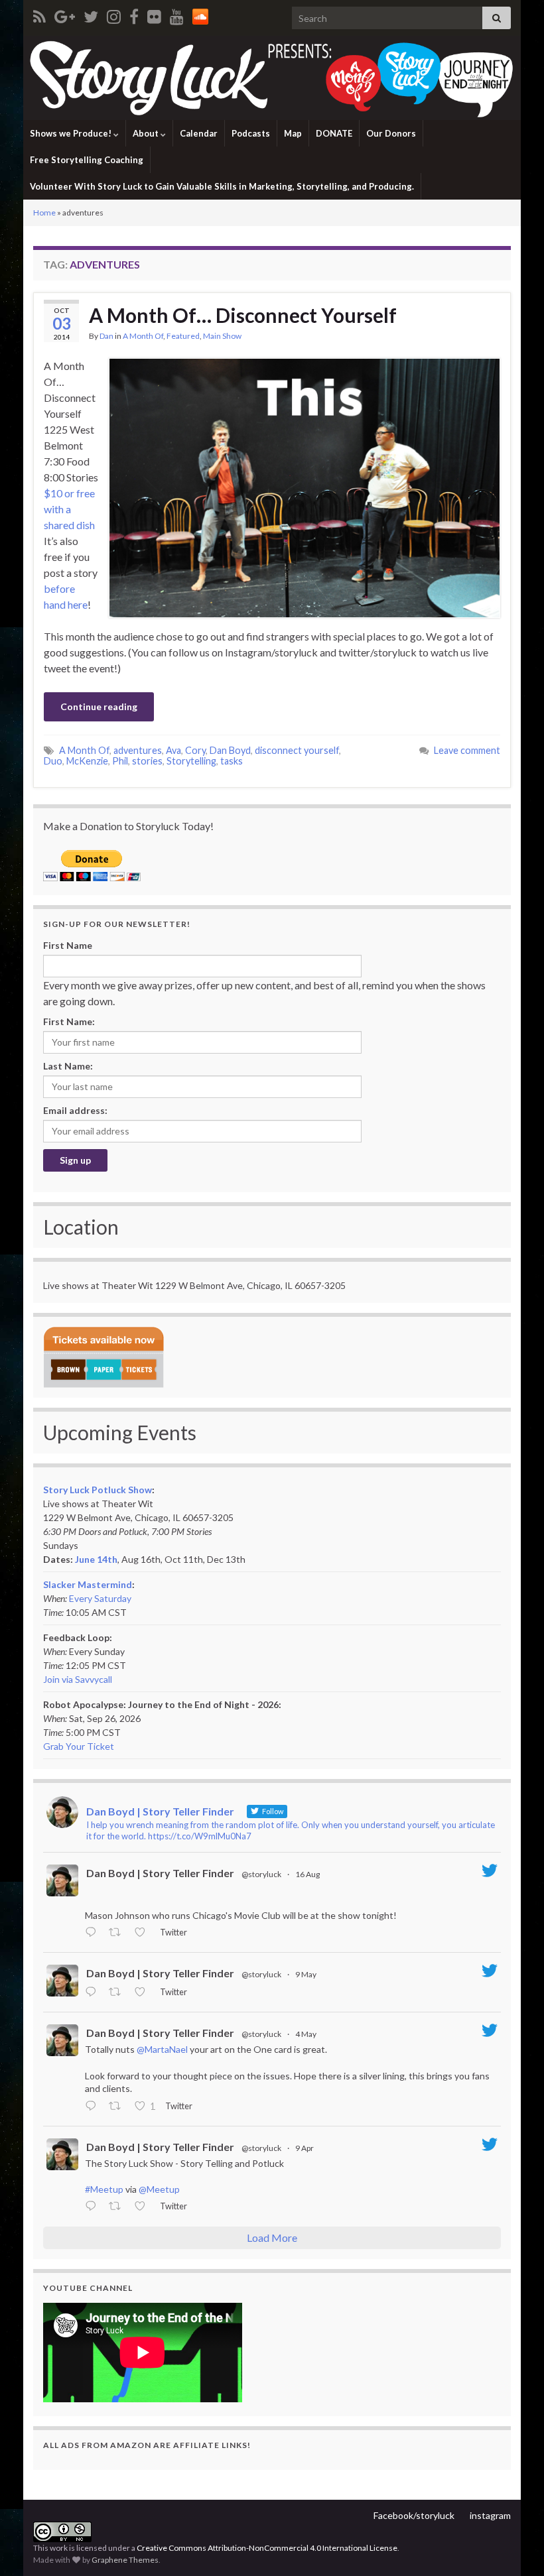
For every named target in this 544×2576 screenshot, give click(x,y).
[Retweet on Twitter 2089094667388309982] (118, 1933)
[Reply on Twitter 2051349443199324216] (94, 2107)
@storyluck (261, 1874)
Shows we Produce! (72, 133)
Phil (120, 761)
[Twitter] (91, 14)
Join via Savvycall (78, 1679)
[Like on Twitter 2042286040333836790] (144, 2207)
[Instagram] (114, 14)
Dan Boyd (230, 750)
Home (44, 213)
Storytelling (191, 761)
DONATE (334, 133)
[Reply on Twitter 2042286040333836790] (94, 2207)
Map (293, 133)
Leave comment (467, 750)
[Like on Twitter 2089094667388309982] (144, 1933)
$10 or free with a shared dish (69, 509)
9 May (306, 1974)
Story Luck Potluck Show (98, 1490)
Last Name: (68, 1066)
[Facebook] (134, 14)
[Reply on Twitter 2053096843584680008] (94, 1993)
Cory (195, 750)
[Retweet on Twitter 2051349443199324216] (118, 2107)
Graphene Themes (125, 2560)
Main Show (222, 336)
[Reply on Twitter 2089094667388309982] (94, 1933)
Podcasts (251, 133)
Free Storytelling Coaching (87, 160)
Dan (106, 336)
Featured (183, 336)
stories (147, 761)
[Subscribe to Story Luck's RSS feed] (39, 14)
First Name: (69, 1021)
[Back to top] (514, 2546)
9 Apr (305, 2148)
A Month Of (143, 336)
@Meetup (159, 2189)
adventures (138, 750)
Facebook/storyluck (414, 2515)
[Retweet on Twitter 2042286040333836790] (118, 2207)
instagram (490, 2515)
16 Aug (307, 1874)
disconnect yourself (297, 750)
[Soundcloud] (200, 14)
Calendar (199, 133)
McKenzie (87, 761)
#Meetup (104, 2189)
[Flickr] (154, 14)
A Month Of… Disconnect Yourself (243, 315)
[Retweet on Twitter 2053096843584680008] (118, 1993)
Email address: (75, 1110)
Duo (53, 761)
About (147, 133)
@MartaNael (162, 2049)
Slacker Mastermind (88, 1584)
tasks (232, 761)
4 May (306, 2034)
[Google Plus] (65, 14)
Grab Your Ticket (79, 1746)
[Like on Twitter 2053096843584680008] (144, 1993)
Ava (173, 750)
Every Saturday (100, 1598)
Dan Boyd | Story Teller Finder (160, 1873)
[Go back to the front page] (272, 78)
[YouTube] (177, 14)
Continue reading (99, 706)
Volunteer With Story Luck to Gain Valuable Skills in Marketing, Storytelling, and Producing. (222, 186)
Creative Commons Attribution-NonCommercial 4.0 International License (267, 2548)
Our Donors (391, 133)
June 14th (96, 1559)
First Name (68, 945)
